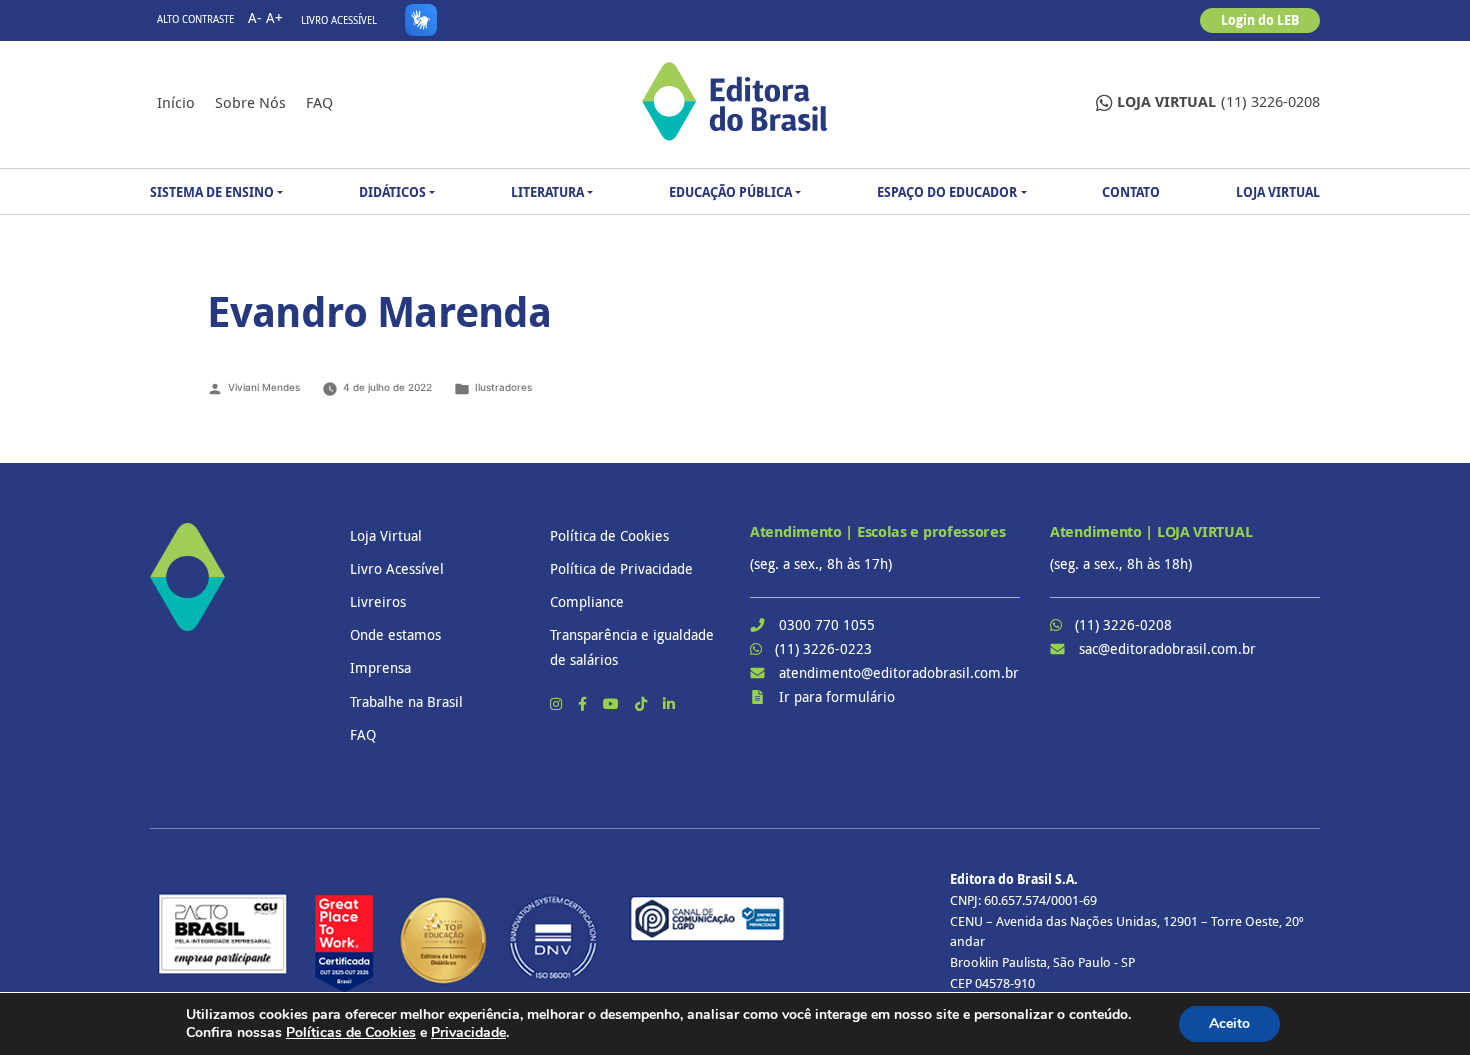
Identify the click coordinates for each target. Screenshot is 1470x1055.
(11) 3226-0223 (823, 648)
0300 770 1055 (827, 624)
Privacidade (468, 1032)
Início (176, 102)
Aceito (1229, 1023)
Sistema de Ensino (212, 192)
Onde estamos (395, 634)
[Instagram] (558, 703)
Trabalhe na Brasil (406, 701)
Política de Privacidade (621, 568)
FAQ (319, 102)
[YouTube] (613, 703)
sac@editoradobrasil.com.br (1167, 648)
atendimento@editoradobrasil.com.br (899, 672)
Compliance (587, 601)
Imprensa (380, 667)
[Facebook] (584, 703)
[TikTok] (643, 703)
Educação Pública (730, 192)
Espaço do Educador (947, 192)
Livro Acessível (339, 20)
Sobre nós (250, 102)
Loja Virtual (1278, 192)
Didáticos (392, 192)
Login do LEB (1260, 20)
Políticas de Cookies (351, 1032)
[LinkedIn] (669, 703)
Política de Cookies (609, 535)
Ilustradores (503, 387)
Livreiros (378, 601)
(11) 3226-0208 (1218, 101)
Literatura (547, 192)
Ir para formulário (837, 696)
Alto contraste (195, 19)
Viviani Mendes (264, 387)
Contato (1131, 192)
